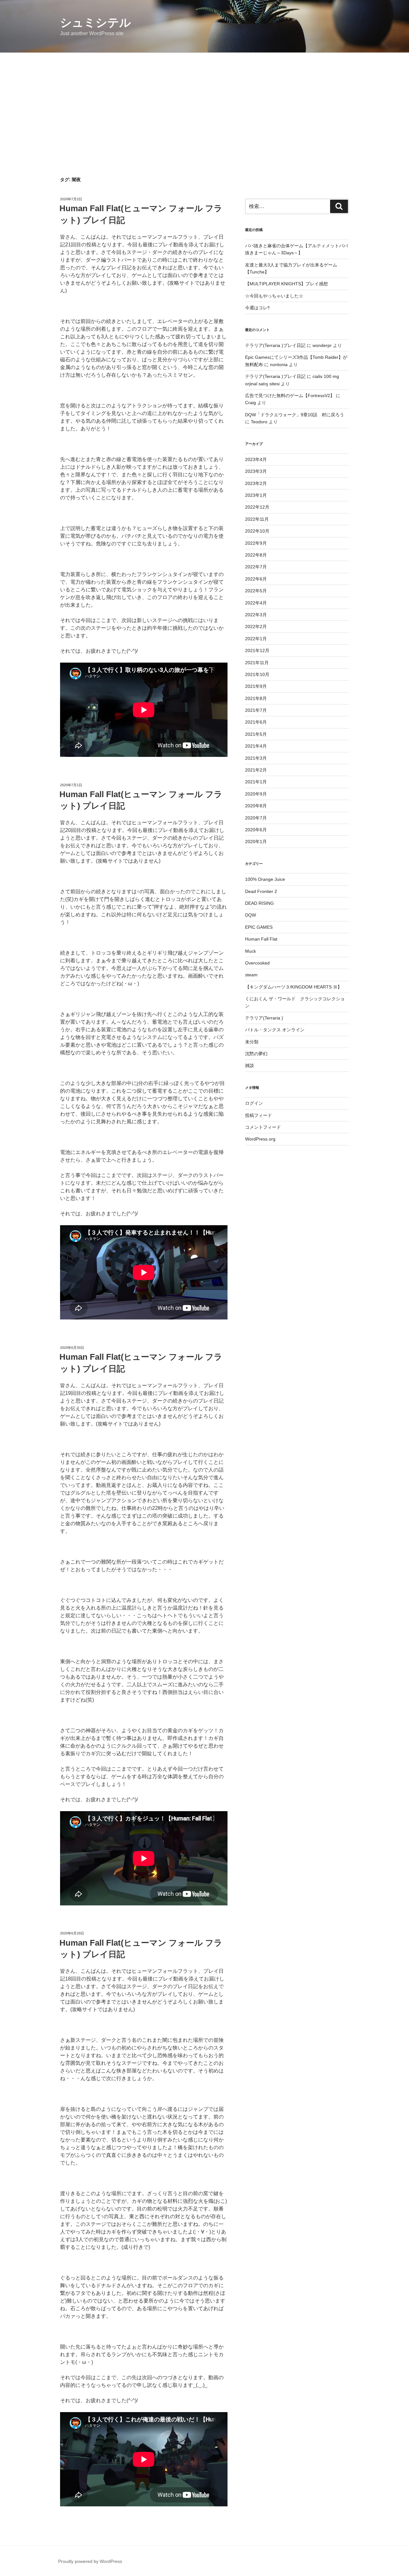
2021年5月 (256, 734)
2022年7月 (256, 567)
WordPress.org (260, 1139)
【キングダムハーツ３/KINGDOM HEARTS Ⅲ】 (293, 987)
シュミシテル (96, 23)
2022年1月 (256, 639)
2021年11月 (257, 663)
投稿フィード (259, 1115)
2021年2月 (256, 770)
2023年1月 (256, 495)
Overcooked (257, 963)
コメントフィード (263, 1127)
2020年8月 (256, 806)
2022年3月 (256, 615)
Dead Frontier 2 (261, 891)
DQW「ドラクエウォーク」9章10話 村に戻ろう (295, 415)
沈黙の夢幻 (256, 1054)
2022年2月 (256, 627)
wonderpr (322, 345)
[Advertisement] (204, 101)
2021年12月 (257, 650)
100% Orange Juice (265, 879)
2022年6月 (256, 579)
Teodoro (259, 422)
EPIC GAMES (259, 927)
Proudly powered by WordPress (90, 2561)
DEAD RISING (259, 903)
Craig (251, 403)
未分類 (252, 1042)
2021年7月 (256, 710)
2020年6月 (256, 830)
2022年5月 (256, 591)
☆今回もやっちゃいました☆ (274, 296)
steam (251, 975)
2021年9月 (256, 686)
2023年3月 (256, 471)
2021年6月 (256, 722)
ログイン (254, 1103)
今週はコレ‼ (257, 308)
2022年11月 (257, 519)
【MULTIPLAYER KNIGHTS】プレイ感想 (286, 284)
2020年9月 (256, 794)
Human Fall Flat (261, 939)
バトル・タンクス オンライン (275, 1030)
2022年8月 (256, 555)
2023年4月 (256, 459)
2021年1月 (256, 782)
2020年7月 (256, 818)
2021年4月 (256, 746)
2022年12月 (257, 507)
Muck (251, 951)
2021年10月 (257, 674)
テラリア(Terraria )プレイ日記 (275, 345)
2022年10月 (257, 531)
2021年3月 (256, 758)
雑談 (250, 1065)
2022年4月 (256, 603)
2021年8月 (256, 698)
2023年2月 (256, 483)
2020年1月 (256, 842)
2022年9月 (256, 543)
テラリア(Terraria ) (264, 1018)
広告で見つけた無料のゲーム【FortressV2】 (290, 396)
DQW (251, 915)
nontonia (279, 365)
